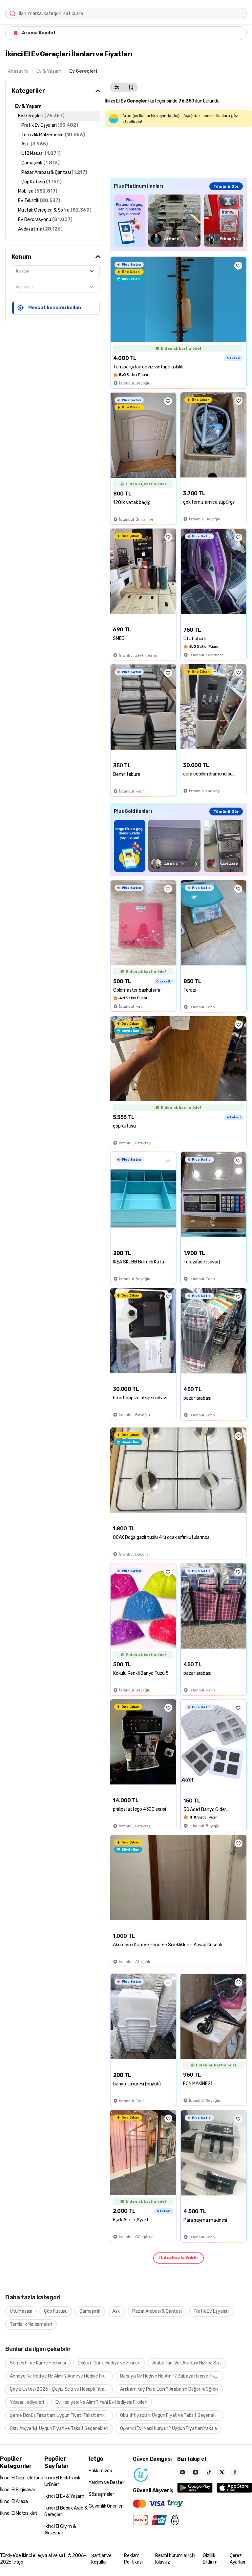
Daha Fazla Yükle (178, 2258)
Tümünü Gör (226, 186)
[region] (178, 221)
